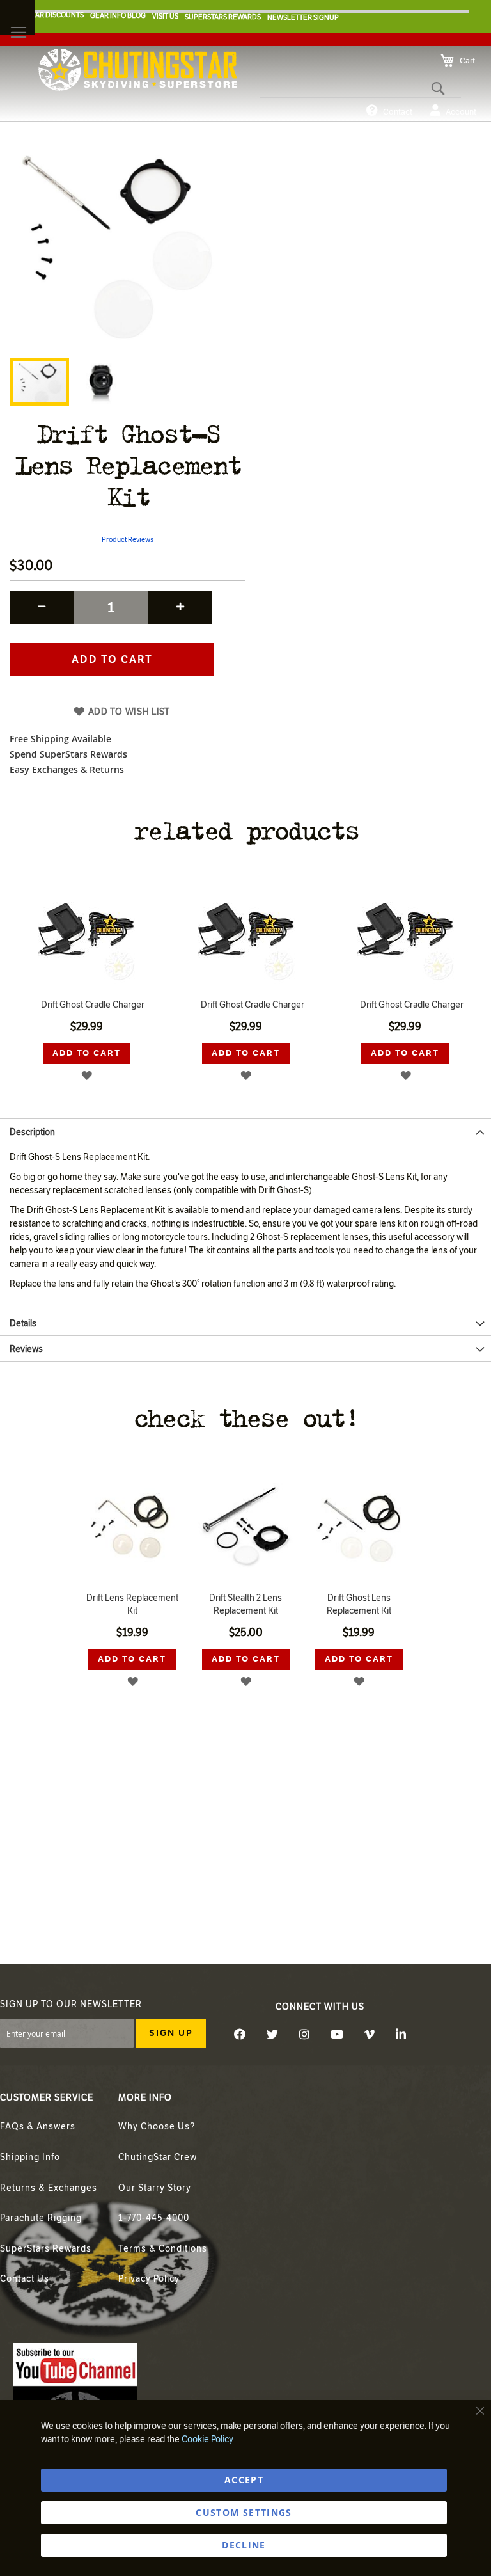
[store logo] (138, 70)
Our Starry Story (155, 2188)
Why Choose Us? (157, 2127)
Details (23, 1324)
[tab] (245, 1131)
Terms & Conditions (163, 2249)
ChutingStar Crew (158, 2157)
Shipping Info (30, 2157)
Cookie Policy (207, 2439)
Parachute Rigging (41, 2218)
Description (32, 1132)
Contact (398, 112)
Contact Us (25, 2279)
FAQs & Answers (38, 2127)
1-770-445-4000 (154, 2218)
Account (461, 112)
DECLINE (244, 2545)
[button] (100, 382)
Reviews (26, 1349)
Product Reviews (128, 540)
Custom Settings (244, 2512)
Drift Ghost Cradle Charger (93, 1005)
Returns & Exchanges (49, 2188)
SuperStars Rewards (46, 2249)
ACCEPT (244, 2480)
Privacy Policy (149, 2279)
